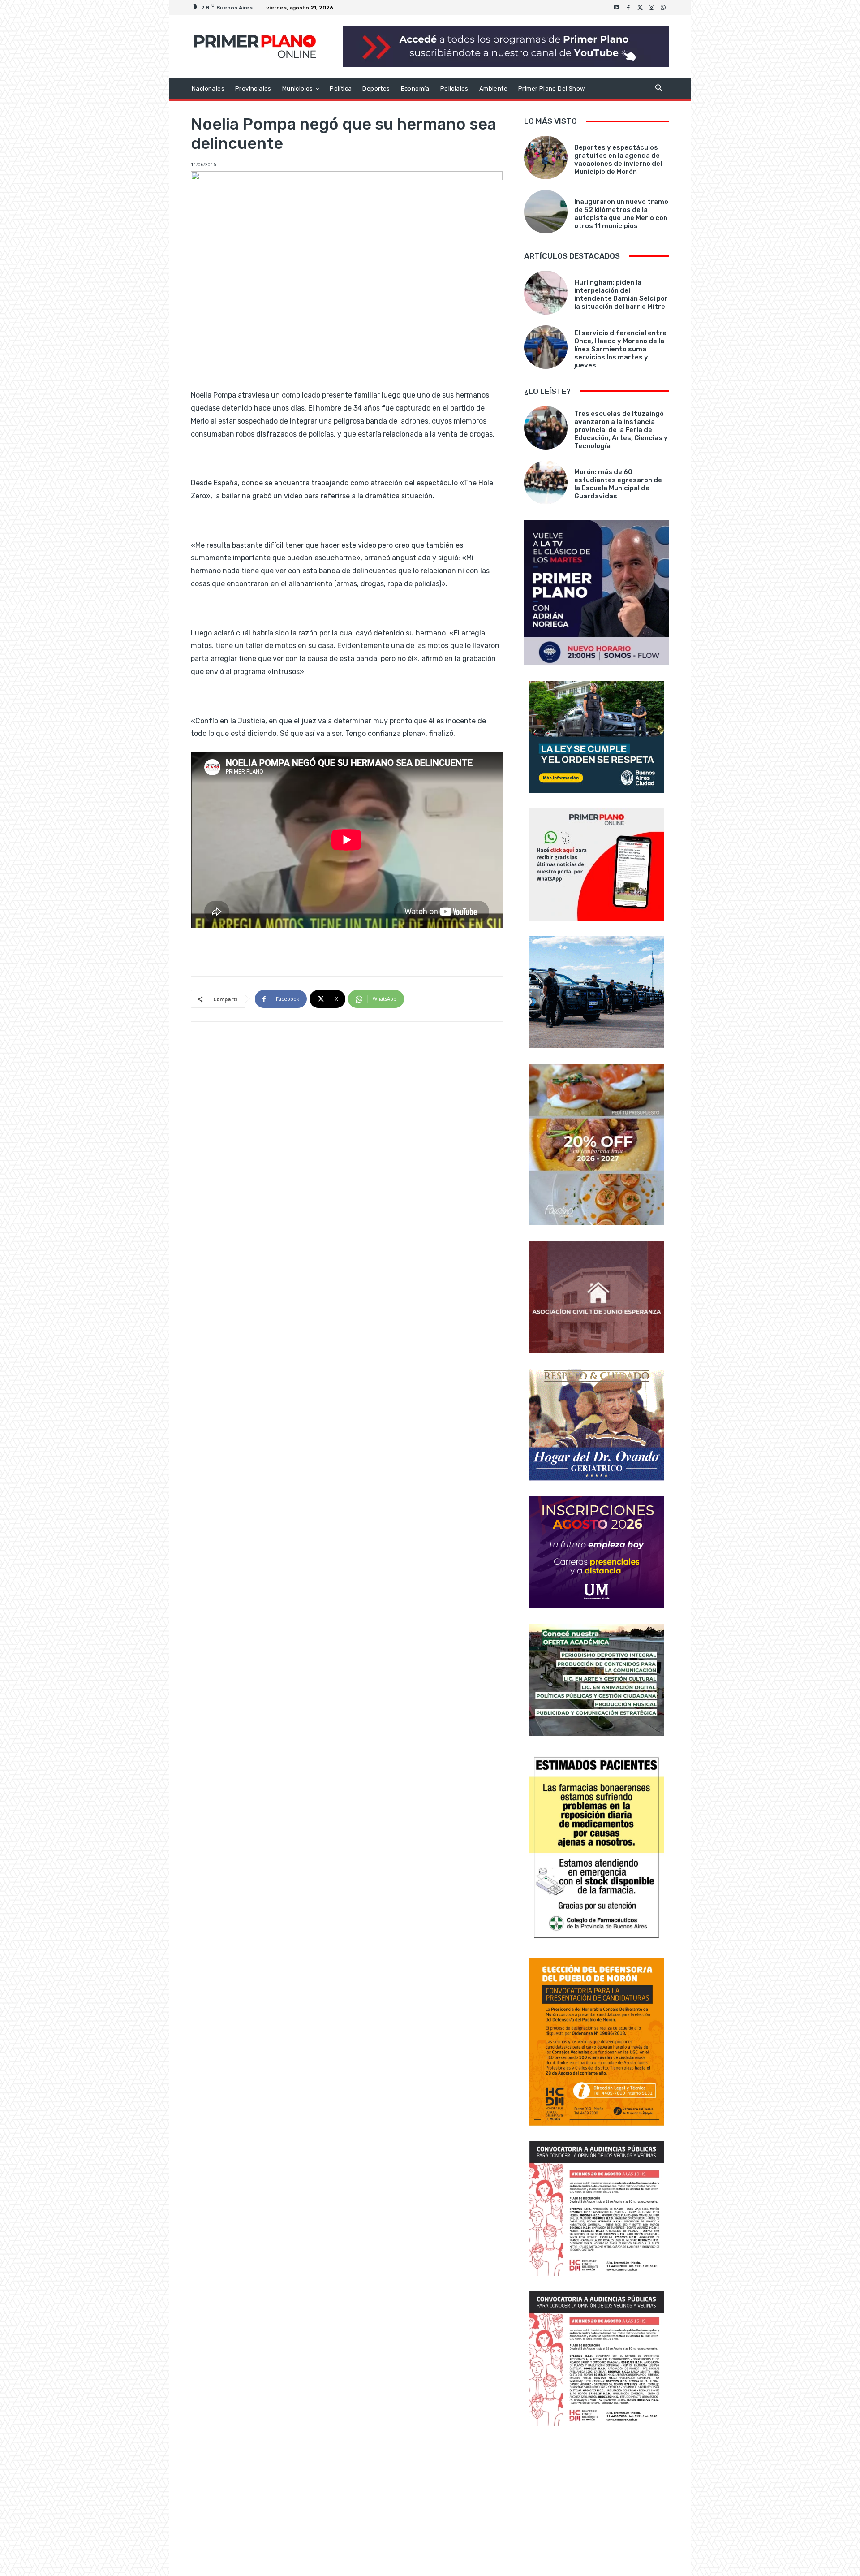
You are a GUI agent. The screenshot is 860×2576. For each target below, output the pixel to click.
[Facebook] (628, 8)
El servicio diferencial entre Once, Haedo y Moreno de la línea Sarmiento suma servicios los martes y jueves (620, 349)
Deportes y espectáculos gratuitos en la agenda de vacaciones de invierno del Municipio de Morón (618, 160)
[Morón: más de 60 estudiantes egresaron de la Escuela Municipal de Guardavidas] (546, 482)
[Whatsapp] (663, 8)
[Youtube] (617, 8)
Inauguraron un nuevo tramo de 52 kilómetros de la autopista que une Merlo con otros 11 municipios (621, 214)
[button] (659, 89)
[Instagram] (652, 8)
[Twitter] (640, 8)
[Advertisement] (597, 2502)
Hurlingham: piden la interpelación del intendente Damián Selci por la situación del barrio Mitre (621, 294)
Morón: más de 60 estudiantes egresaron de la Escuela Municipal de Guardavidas (618, 484)
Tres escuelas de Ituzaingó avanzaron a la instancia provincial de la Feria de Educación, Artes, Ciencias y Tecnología (621, 430)
